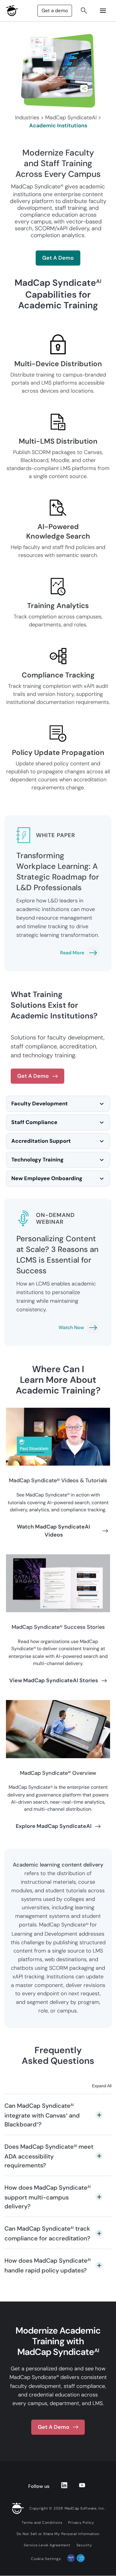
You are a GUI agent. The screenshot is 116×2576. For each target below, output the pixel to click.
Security (84, 2545)
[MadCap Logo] (12, 11)
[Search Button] (84, 11)
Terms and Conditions (42, 2523)
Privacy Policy (81, 2523)
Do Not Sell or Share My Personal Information (58, 2534)
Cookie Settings (46, 2559)
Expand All (102, 2086)
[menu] (103, 11)
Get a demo (55, 11)
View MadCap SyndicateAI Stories (54, 1680)
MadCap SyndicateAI (71, 118)
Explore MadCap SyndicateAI (54, 1826)
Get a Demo (58, 258)
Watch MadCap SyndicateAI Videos (54, 1531)
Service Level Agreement (47, 2545)
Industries (27, 118)
